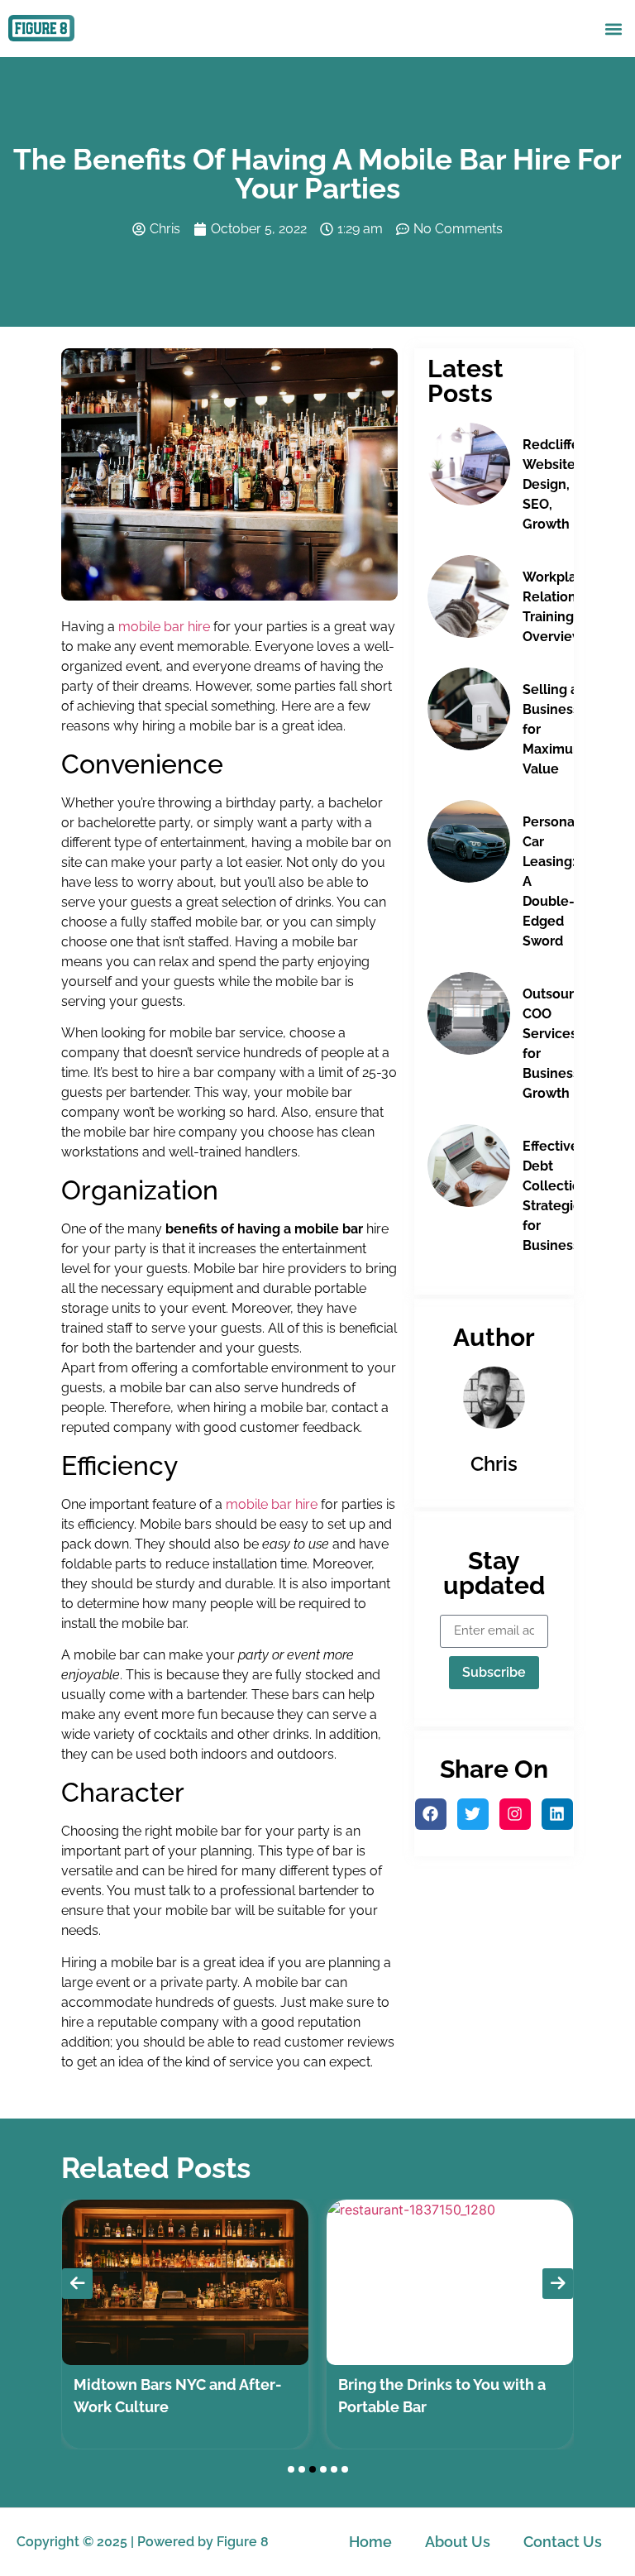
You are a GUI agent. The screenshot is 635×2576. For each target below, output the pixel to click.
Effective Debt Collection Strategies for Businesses (559, 1196)
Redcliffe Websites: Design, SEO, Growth (554, 484)
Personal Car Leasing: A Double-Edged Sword (551, 881)
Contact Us (563, 2542)
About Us (458, 2542)
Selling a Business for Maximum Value (554, 729)
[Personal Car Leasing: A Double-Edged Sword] (469, 841)
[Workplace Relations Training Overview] (469, 596)
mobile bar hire (164, 627)
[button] (613, 29)
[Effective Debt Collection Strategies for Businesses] (469, 1166)
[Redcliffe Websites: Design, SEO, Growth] (469, 464)
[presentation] (77, 2284)
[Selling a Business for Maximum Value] (469, 709)
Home (370, 2542)
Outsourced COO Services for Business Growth (560, 1044)
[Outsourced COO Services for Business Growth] (469, 1013)
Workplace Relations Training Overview (557, 607)
